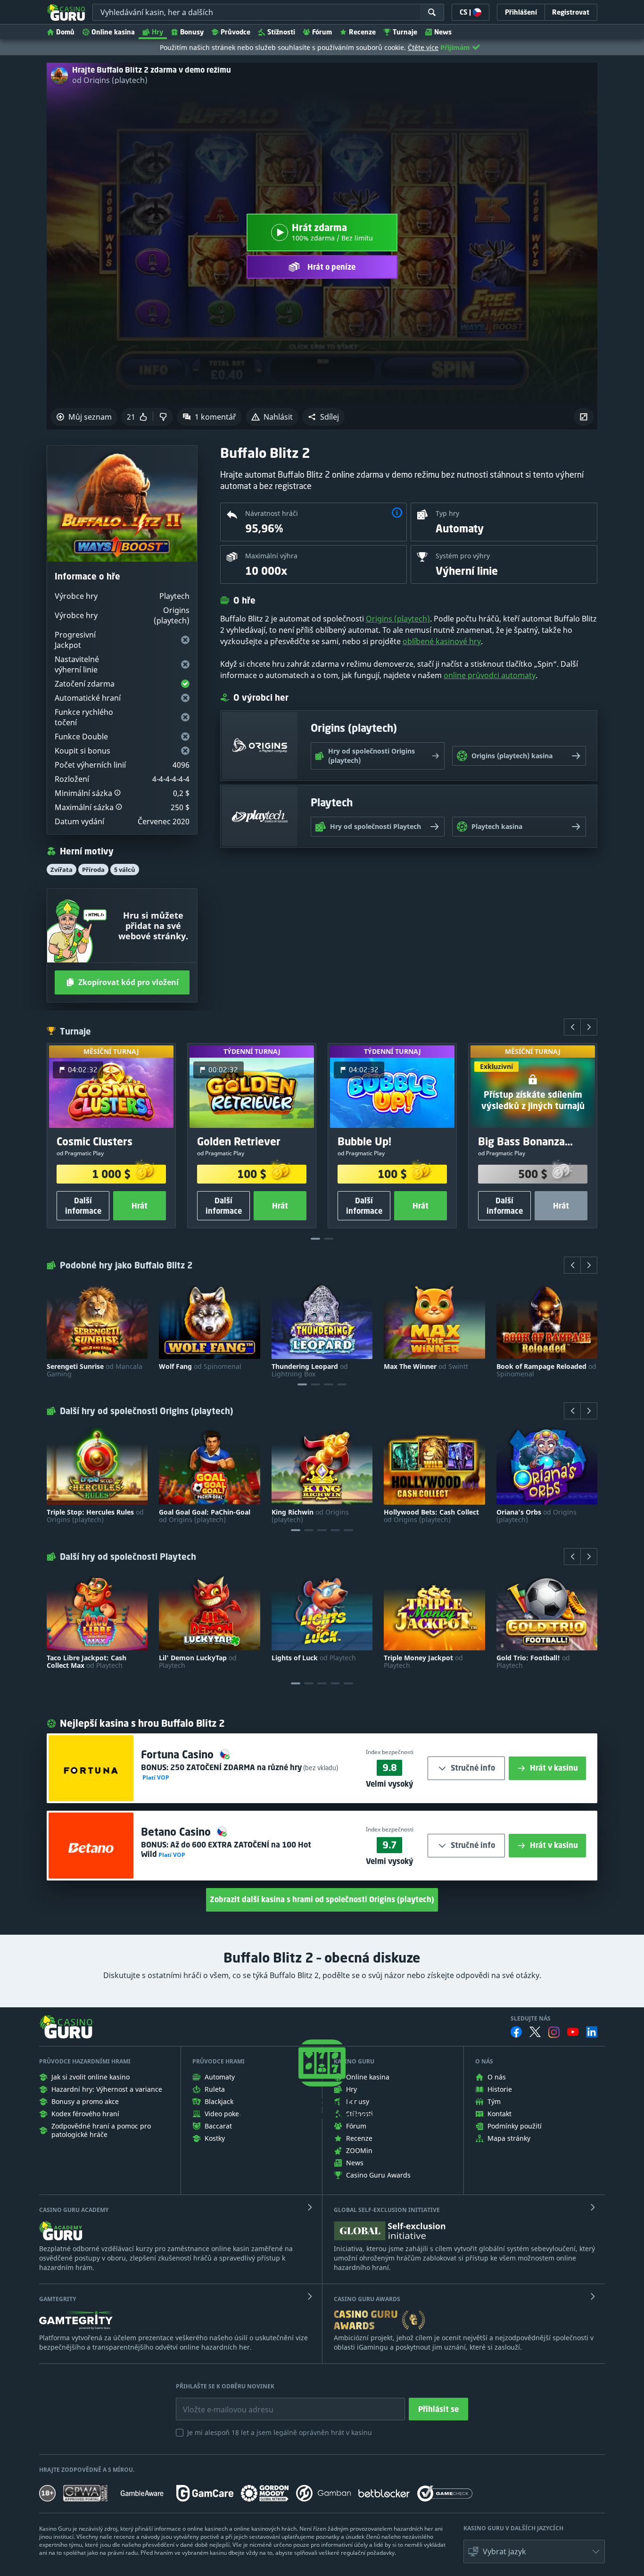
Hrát (140, 1206)
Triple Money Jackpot (423, 1662)
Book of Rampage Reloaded (546, 1370)
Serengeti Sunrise (95, 1370)
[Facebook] (516, 2032)
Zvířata (62, 870)
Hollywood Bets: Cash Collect (431, 1516)
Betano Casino (177, 1832)
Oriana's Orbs (537, 1516)
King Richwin (310, 1516)
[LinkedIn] (592, 2032)
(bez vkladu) (320, 1768)
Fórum (322, 32)
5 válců (125, 870)
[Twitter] (535, 2032)
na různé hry (236, 1767)
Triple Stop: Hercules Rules (95, 1516)
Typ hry (447, 513)
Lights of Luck (314, 1658)
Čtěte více (423, 47)
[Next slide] (589, 1027)
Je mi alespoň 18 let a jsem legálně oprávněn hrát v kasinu (280, 2432)
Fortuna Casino (179, 1754)
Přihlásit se (438, 2409)
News (443, 32)
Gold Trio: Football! (533, 1662)
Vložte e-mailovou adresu (219, 2402)
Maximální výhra (271, 556)
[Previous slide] (572, 1027)
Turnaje (405, 32)
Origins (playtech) (398, 619)
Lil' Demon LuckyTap (198, 1662)
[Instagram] (554, 2032)
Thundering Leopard (310, 1370)
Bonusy (192, 32)
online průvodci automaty (490, 675)
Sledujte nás (531, 2019)
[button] (323, 417)
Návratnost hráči (272, 513)
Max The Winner (426, 1367)
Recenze (362, 32)
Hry (157, 32)
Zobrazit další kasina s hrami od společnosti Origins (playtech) (322, 1899)
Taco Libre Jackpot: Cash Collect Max (87, 1662)
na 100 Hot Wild (226, 1849)
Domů (65, 32)
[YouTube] (573, 2032)
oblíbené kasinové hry (442, 641)
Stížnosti (281, 32)
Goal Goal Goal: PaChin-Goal (205, 1516)
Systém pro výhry (463, 556)
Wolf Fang (200, 1367)
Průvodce (235, 32)
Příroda (93, 870)
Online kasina (113, 32)
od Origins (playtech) (110, 80)
